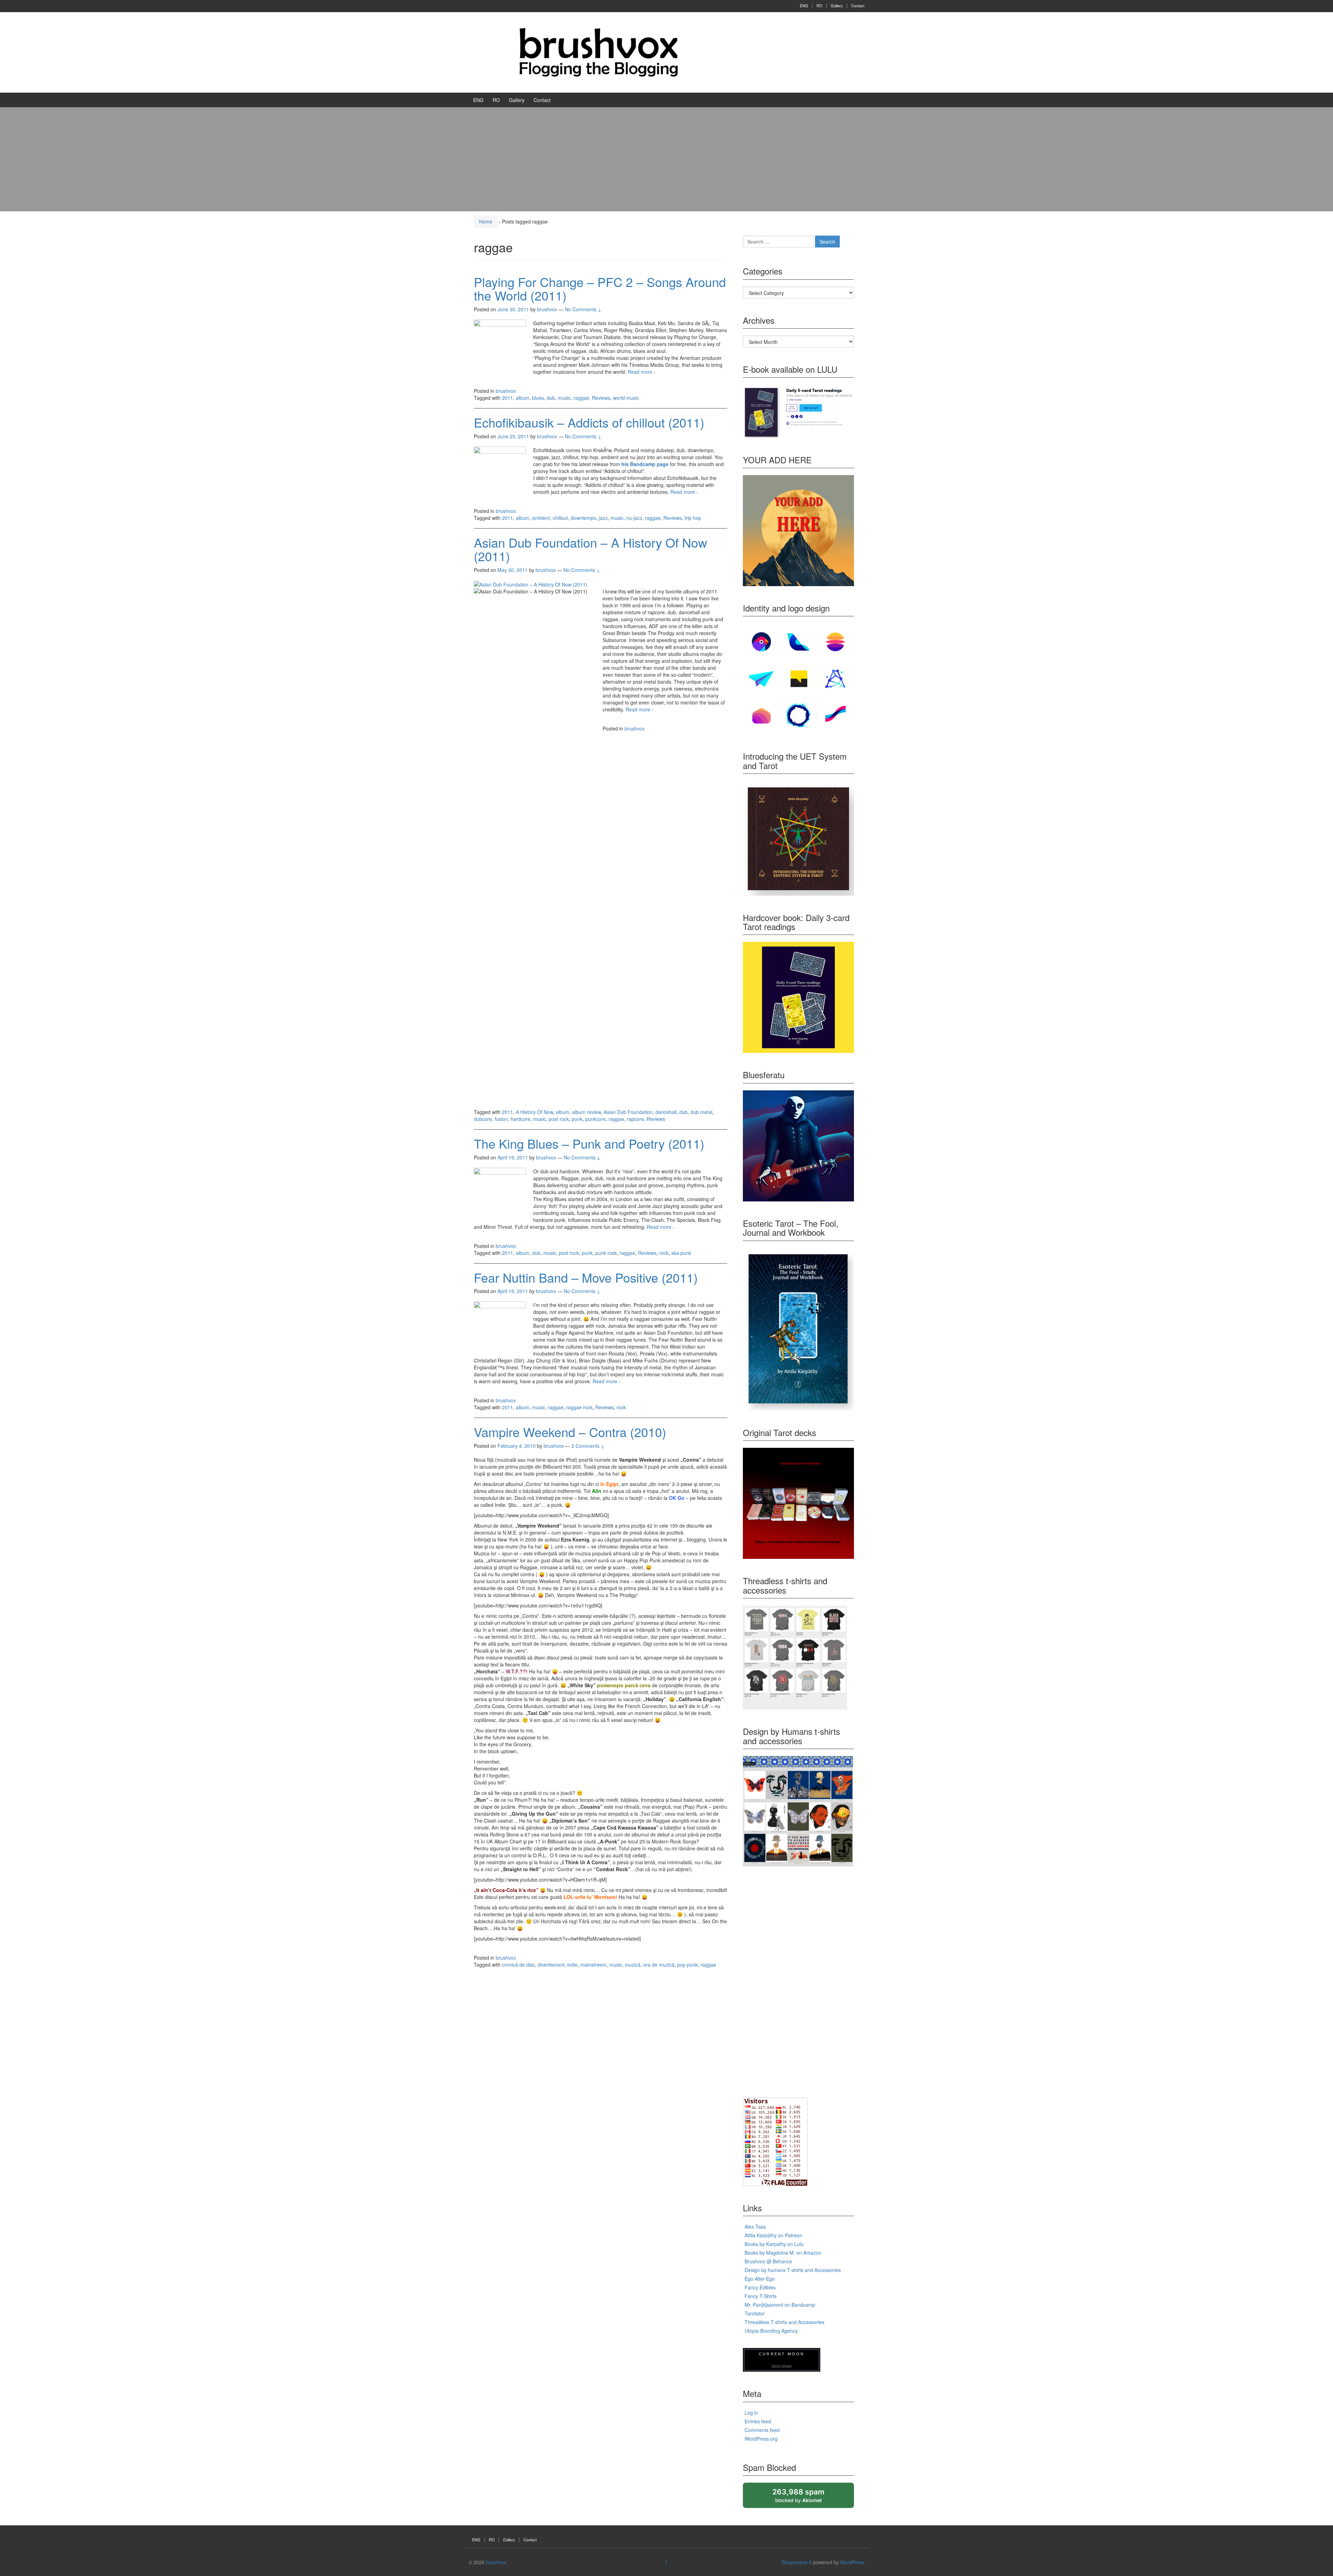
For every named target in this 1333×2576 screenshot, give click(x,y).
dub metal (701, 1112)
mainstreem (593, 1965)
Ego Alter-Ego (760, 2279)
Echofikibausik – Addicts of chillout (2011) (589, 422)
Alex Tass (755, 2227)
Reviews (601, 398)
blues (538, 398)
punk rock (606, 1253)
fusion (501, 1119)
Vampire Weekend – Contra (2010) (570, 1432)
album (523, 398)
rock (664, 1253)
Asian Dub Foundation (628, 1112)
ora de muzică (659, 1965)
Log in (751, 2413)
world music (626, 398)
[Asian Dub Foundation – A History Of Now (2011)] (531, 584)
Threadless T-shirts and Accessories (785, 2322)
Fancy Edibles (760, 2287)
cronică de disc (518, 1965)
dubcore (483, 1119)
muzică (633, 1965)
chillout (560, 518)
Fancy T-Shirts (761, 2296)
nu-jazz (634, 518)
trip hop (693, 518)
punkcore (596, 1119)
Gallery (837, 6)
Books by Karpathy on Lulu (774, 2244)
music (564, 398)
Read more (642, 372)
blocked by (805, 2498)
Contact (858, 6)
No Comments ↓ (583, 309)
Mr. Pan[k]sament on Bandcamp (780, 2305)
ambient (541, 518)
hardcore (521, 1119)
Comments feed (762, 2430)
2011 (508, 398)
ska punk (681, 1253)
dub (551, 398)
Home (486, 221)
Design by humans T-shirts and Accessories (793, 2270)
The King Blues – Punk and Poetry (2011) (589, 1143)
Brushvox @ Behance (768, 2261)
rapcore (635, 1119)
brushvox (506, 391)
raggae (581, 398)
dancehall (666, 1112)
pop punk (688, 1965)
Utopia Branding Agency (771, 2331)
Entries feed (758, 2421)
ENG (804, 6)
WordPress (852, 2562)
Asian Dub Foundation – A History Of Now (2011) (590, 549)
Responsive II (797, 2562)
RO (819, 6)
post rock (559, 1119)
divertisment (551, 1965)
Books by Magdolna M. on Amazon (783, 2253)
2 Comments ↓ (588, 1446)
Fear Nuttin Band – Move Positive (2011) (586, 1277)
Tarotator (755, 2313)
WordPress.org (761, 2439)
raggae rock (579, 1407)
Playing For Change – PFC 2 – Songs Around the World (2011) (600, 289)
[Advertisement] (666, 159)
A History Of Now (534, 1112)
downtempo (584, 518)
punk (577, 1119)
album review (586, 1112)
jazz (603, 518)
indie (572, 1965)
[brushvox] (599, 52)
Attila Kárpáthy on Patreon (773, 2235)
